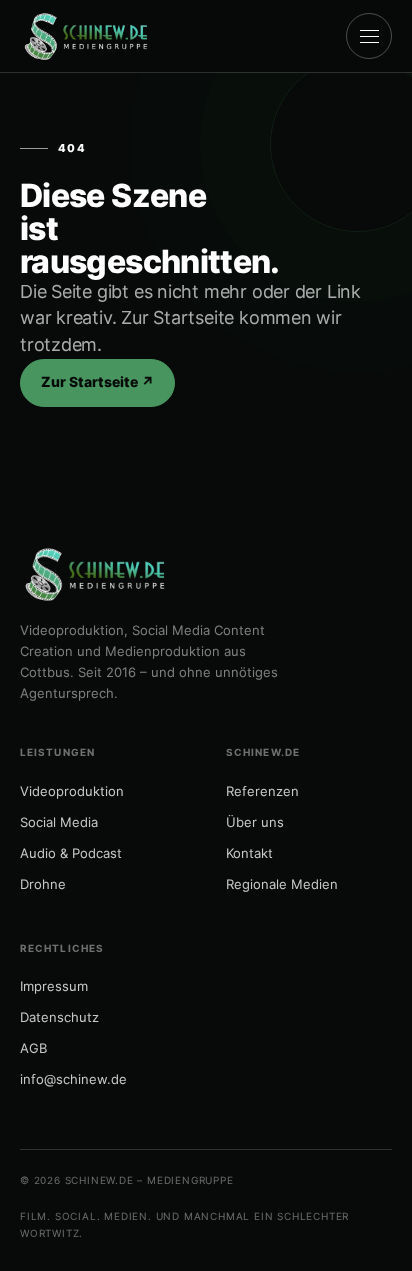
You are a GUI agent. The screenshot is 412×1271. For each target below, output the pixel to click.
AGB (33, 1048)
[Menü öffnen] (369, 36)
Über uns (255, 822)
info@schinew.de (73, 1079)
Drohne (43, 884)
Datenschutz (59, 1017)
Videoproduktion (72, 791)
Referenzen (262, 791)
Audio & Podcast (71, 853)
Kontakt (249, 853)
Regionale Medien (282, 884)
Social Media (59, 822)
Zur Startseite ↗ (97, 381)
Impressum (54, 986)
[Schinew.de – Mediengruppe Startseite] (86, 36)
